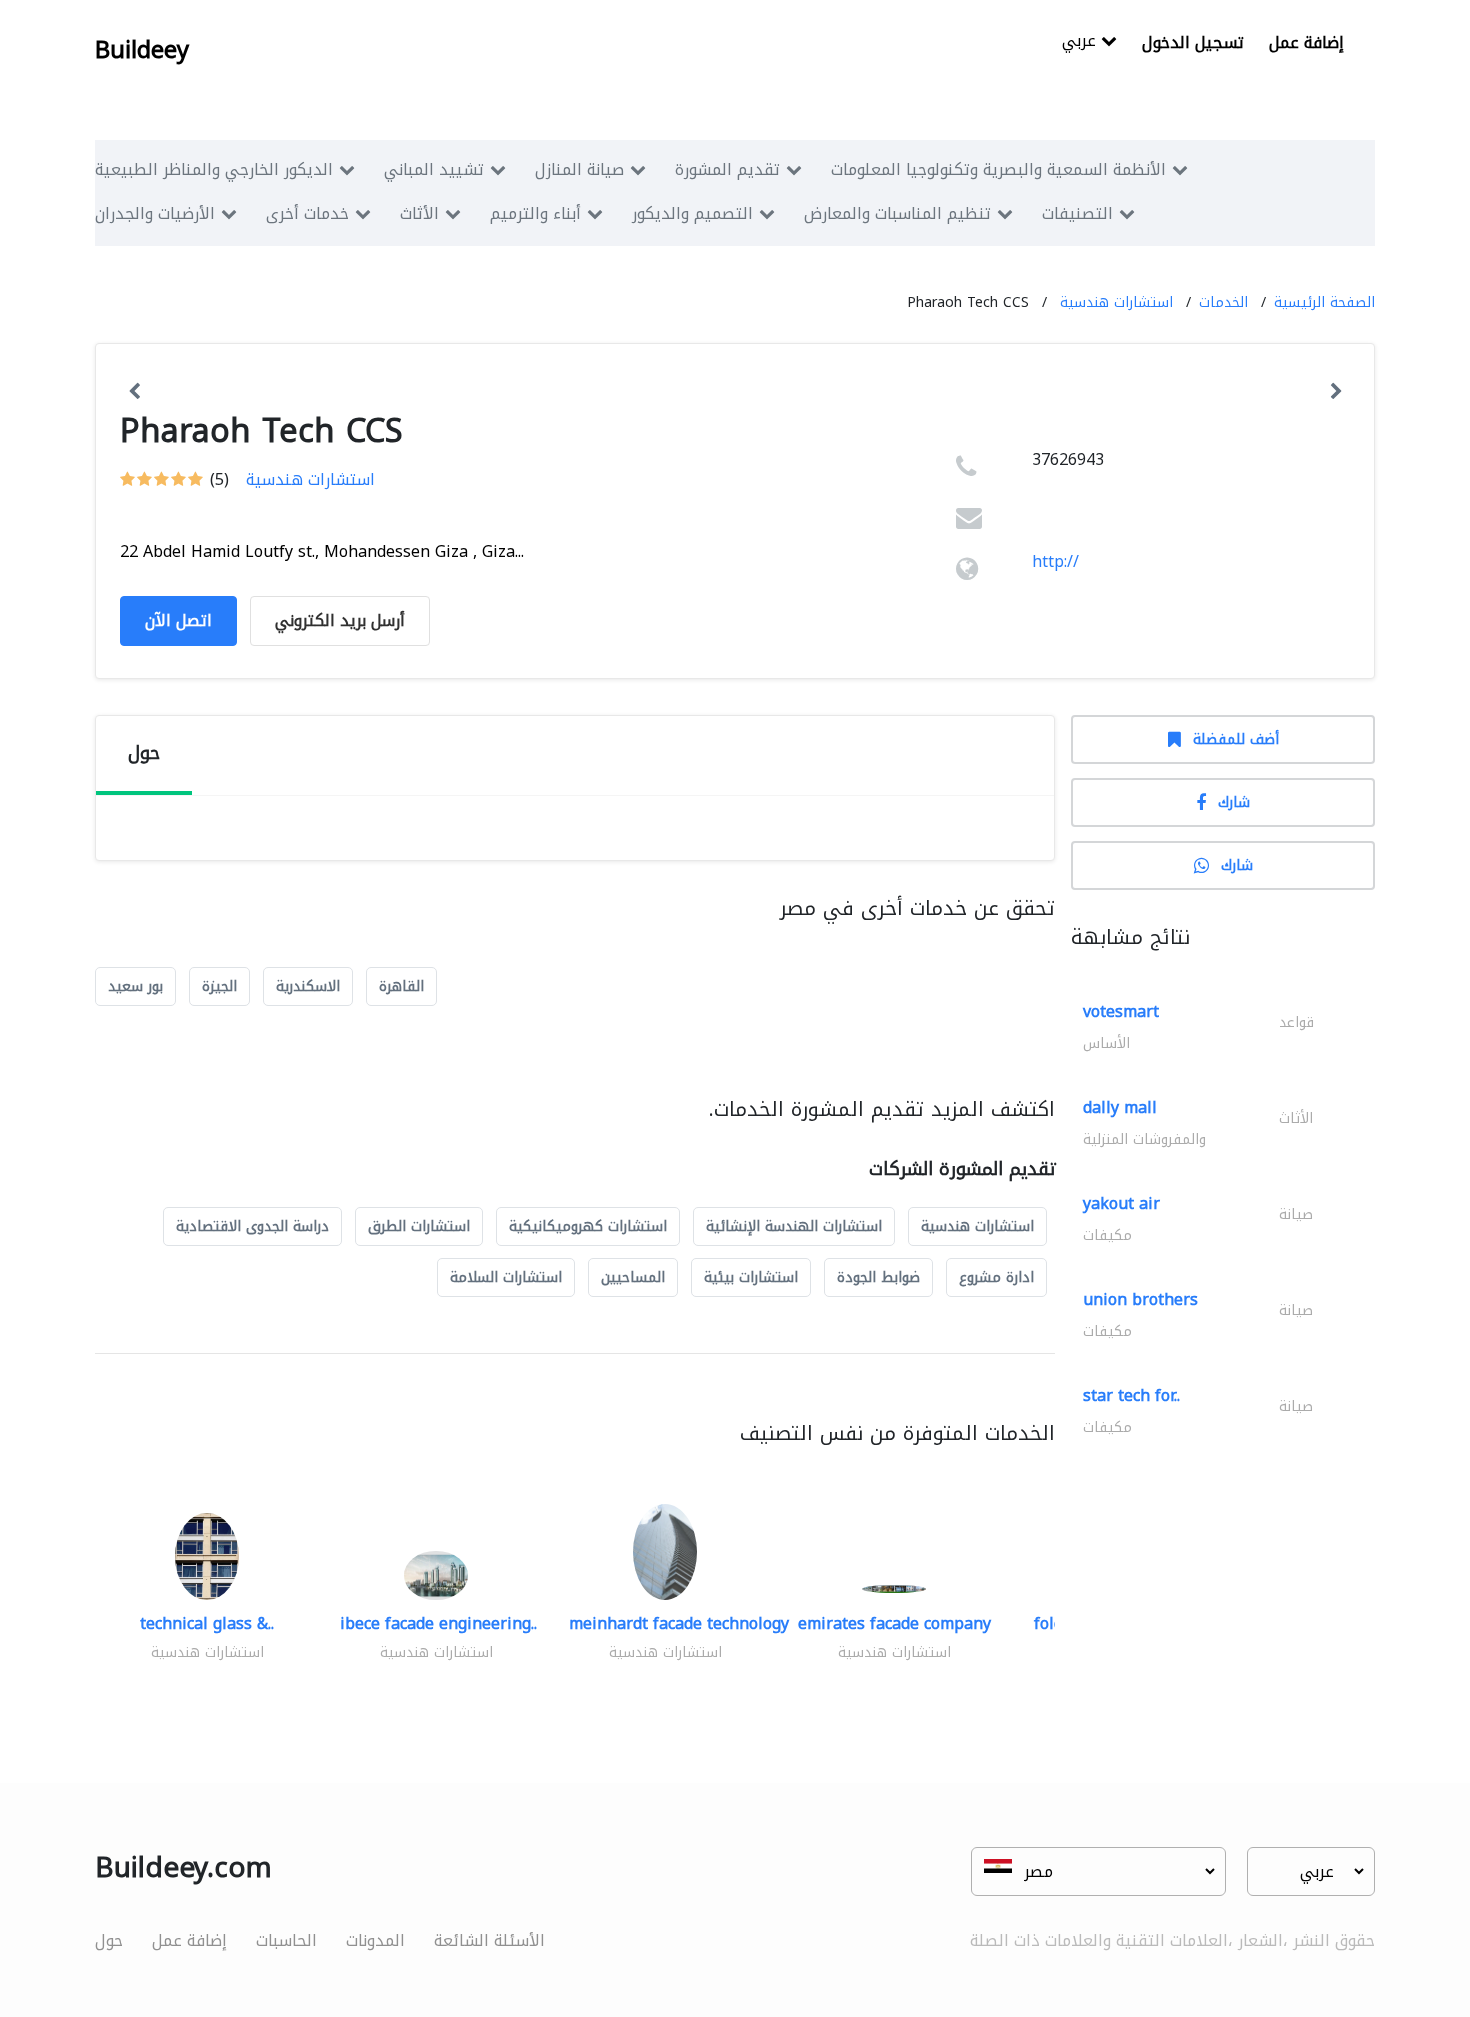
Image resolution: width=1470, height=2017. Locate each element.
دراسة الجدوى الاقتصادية (252, 1226)
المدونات (375, 1940)
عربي (1081, 42)
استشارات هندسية (1116, 302)
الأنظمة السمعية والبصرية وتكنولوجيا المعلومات (998, 169)
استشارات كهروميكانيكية (588, 1226)
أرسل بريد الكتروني (340, 620)
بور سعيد (135, 986)
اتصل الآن (178, 620)
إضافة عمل (1306, 42)
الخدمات (1223, 302)
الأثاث (419, 213)
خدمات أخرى (307, 213)
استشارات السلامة (506, 1277)
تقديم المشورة (727, 169)
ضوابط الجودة (878, 1277)
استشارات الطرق (419, 1226)
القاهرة (401, 986)
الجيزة (219, 986)
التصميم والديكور (692, 213)
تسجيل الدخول (1193, 42)
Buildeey (142, 50)
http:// (1055, 561)
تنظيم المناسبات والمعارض (897, 213)
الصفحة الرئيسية (1324, 302)
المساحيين (633, 1277)
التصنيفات (1077, 213)
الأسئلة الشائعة (489, 1940)
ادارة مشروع (996, 1277)
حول (109, 1940)
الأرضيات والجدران (155, 213)
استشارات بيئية (751, 1277)
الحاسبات (286, 1940)
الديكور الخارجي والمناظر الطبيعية (214, 169)
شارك (1234, 802)
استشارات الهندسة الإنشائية (794, 1226)
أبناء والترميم (535, 213)
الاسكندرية (308, 986)
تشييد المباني (434, 169)
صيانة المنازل (579, 169)
